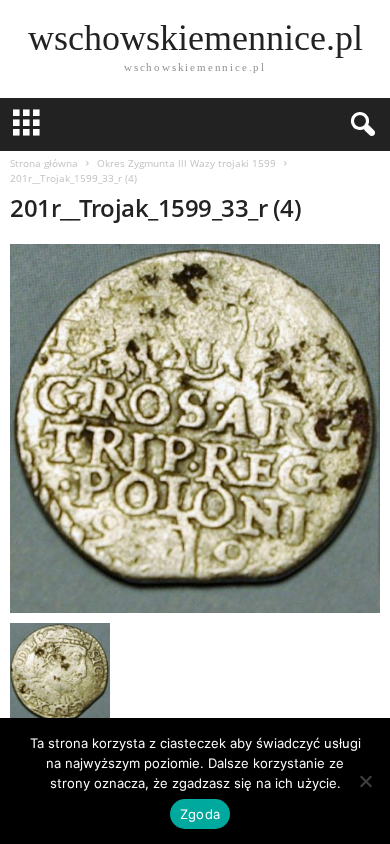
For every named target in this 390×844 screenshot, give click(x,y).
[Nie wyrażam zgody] (365, 781)
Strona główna (44, 163)
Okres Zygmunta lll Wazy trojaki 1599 (186, 163)
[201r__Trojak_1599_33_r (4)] (195, 428)
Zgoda (200, 814)
